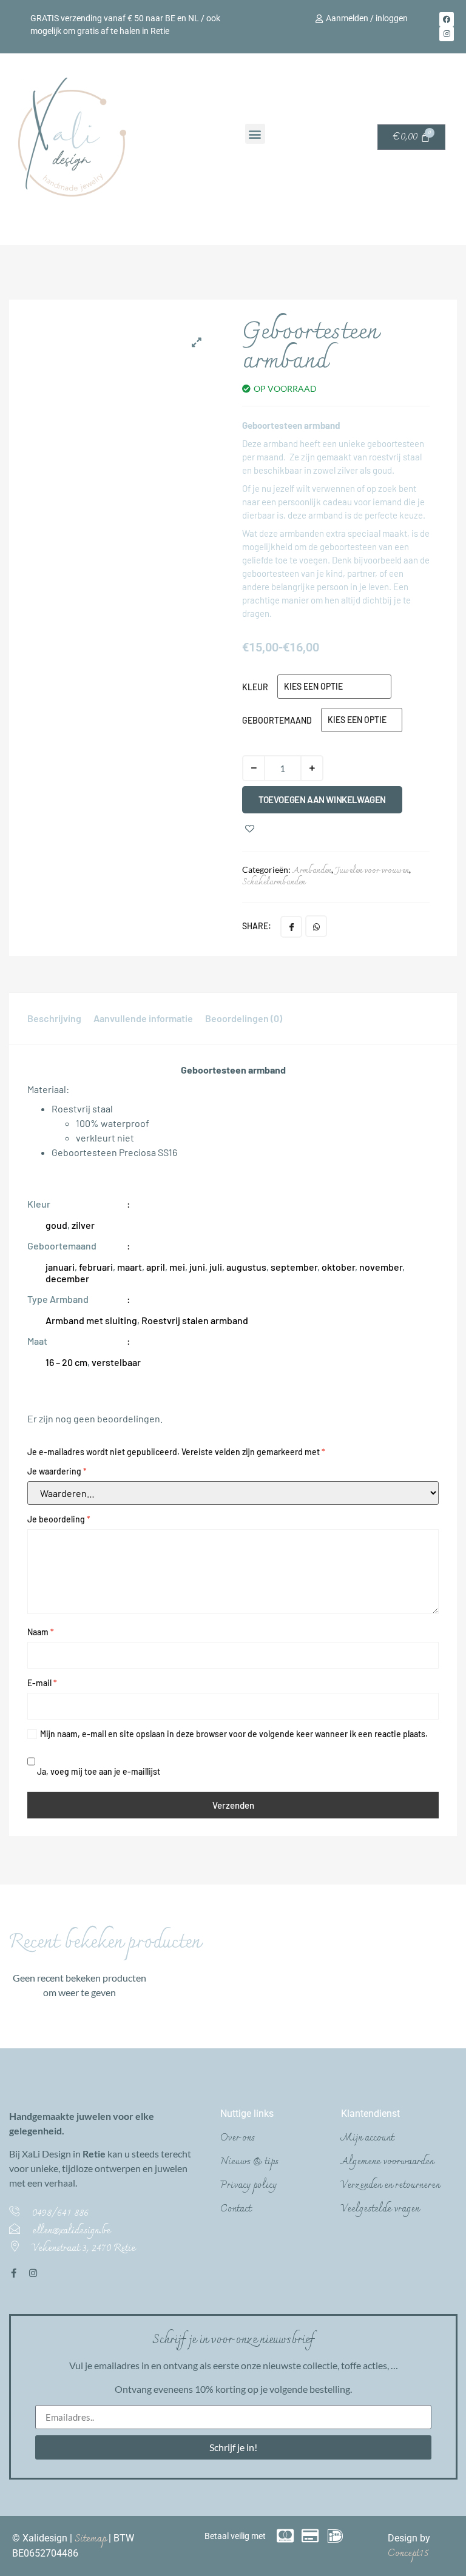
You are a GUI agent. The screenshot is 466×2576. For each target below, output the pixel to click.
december (67, 1278)
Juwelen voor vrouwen (372, 871)
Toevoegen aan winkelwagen (322, 799)
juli (216, 1267)
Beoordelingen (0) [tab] (244, 1018)
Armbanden (312, 871)
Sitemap (92, 2539)
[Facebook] (447, 19)
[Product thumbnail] (197, 342)
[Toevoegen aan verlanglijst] (250, 829)
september (294, 1267)
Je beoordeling (59, 1519)
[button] (255, 134)
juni (197, 1267)
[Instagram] (447, 34)
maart (130, 1267)
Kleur (255, 687)
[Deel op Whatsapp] (316, 926)
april (156, 1267)
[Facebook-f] (14, 2273)
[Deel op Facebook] (291, 927)
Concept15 (408, 2554)
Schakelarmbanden (274, 882)
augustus (246, 1267)
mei (177, 1267)
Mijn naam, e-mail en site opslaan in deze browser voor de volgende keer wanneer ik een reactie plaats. (234, 1734)
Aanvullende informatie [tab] (143, 1018)
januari (60, 1267)
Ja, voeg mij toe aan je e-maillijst (98, 1771)
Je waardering (57, 1471)
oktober (338, 1267)
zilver (83, 1225)
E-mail (42, 1683)
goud (56, 1225)
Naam (41, 1632)
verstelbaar (116, 1362)
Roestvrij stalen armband (195, 1320)
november (381, 1267)
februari (96, 1267)
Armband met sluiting (91, 1320)
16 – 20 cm (66, 1362)
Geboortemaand (277, 720)
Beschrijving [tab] (54, 1018)
